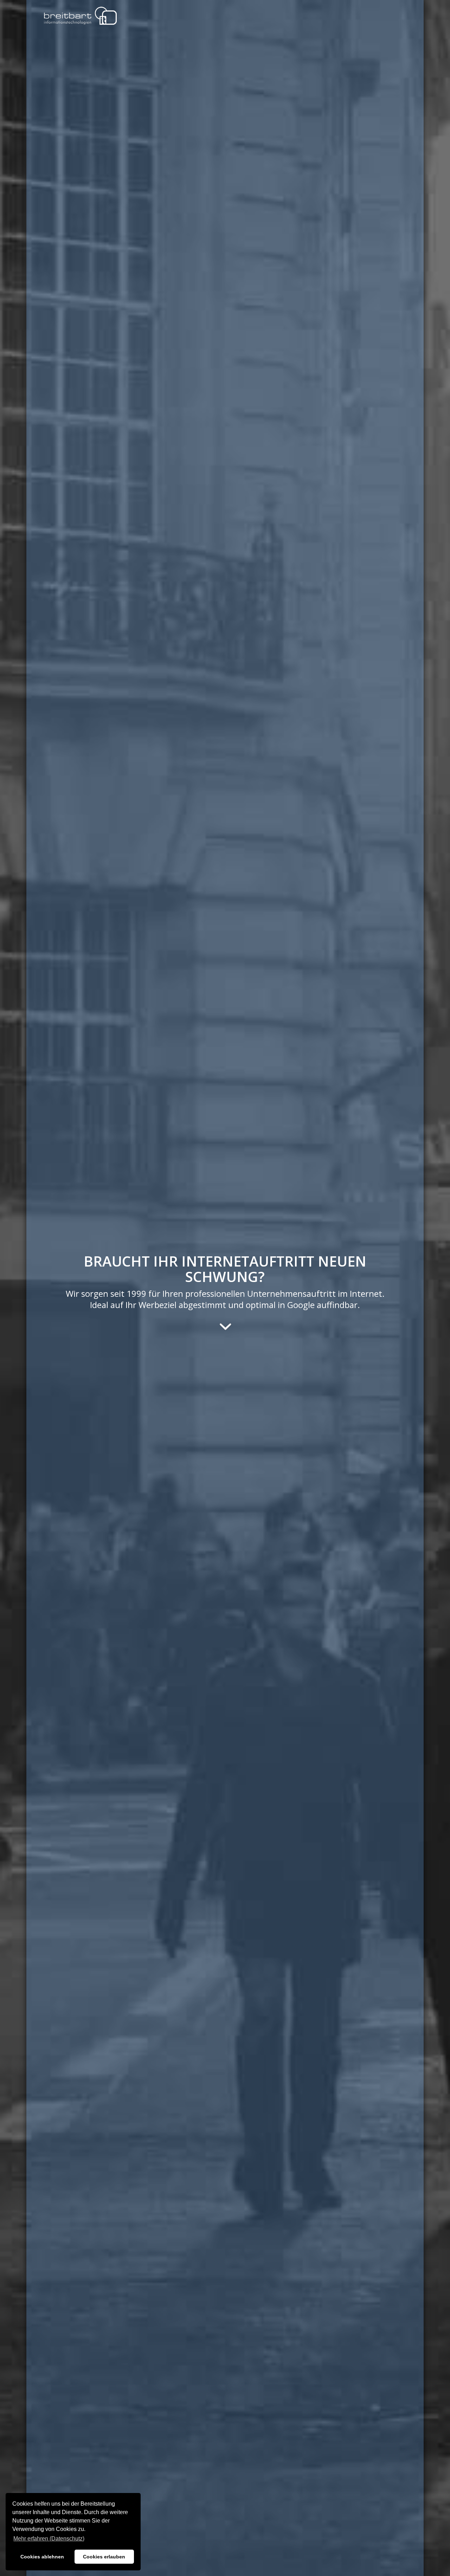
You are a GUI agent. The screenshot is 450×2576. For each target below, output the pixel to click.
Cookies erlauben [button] (104, 2557)
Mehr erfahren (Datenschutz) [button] (49, 2539)
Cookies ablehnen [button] (42, 2557)
